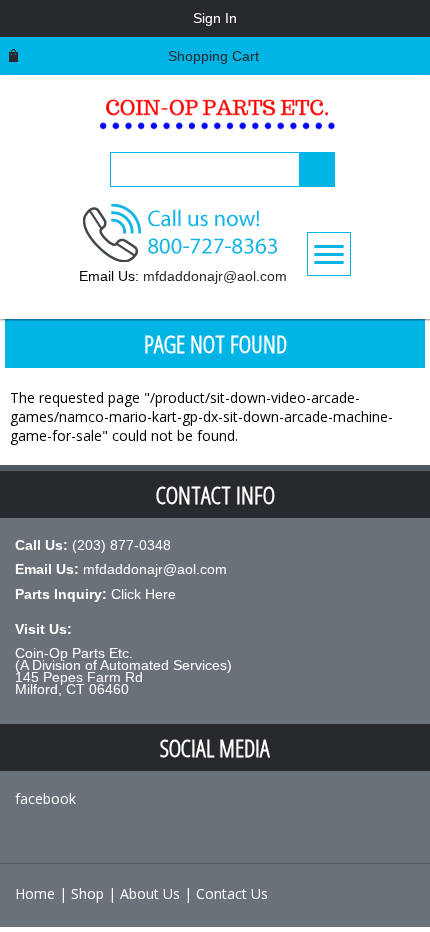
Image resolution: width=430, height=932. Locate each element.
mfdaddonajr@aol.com (215, 276)
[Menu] (329, 254)
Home (35, 893)
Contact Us (232, 893)
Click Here (143, 594)
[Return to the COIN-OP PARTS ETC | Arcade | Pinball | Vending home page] (215, 120)
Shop (87, 893)
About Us (150, 893)
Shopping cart (213, 56)
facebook (45, 798)
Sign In (215, 18)
